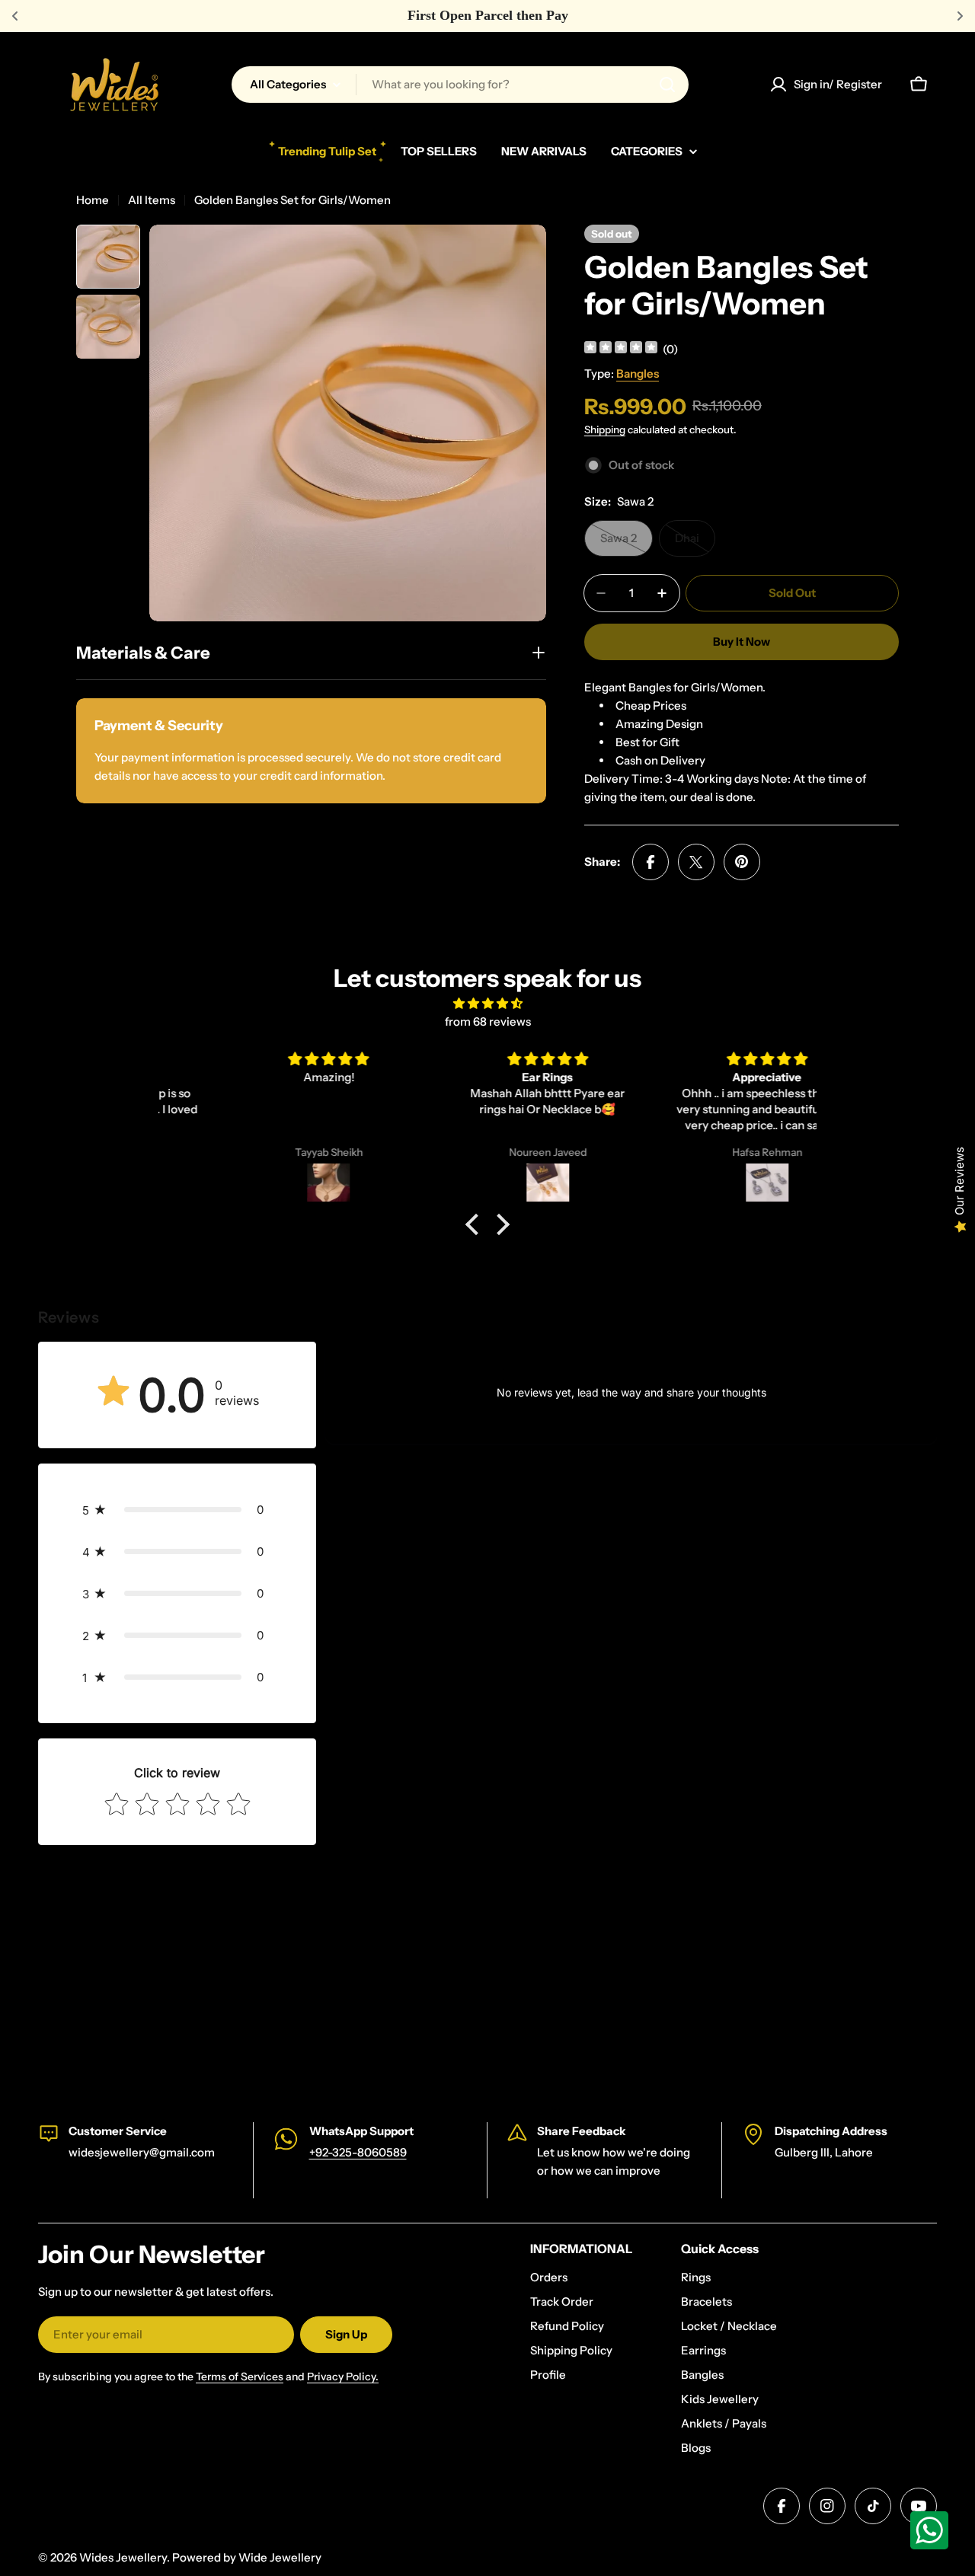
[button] (476, 1224)
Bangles (638, 373)
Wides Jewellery (123, 2557)
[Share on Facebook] (651, 862)
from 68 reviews (488, 1021)
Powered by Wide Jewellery (247, 2557)
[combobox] (460, 85)
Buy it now (742, 642)
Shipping (605, 429)
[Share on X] (696, 862)
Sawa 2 (627, 544)
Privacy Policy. (343, 2376)
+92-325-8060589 (358, 2152)
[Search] (667, 85)
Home (93, 200)
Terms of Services (240, 2376)
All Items (152, 200)
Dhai (695, 544)
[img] (621, 349)
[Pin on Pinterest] (742, 862)
